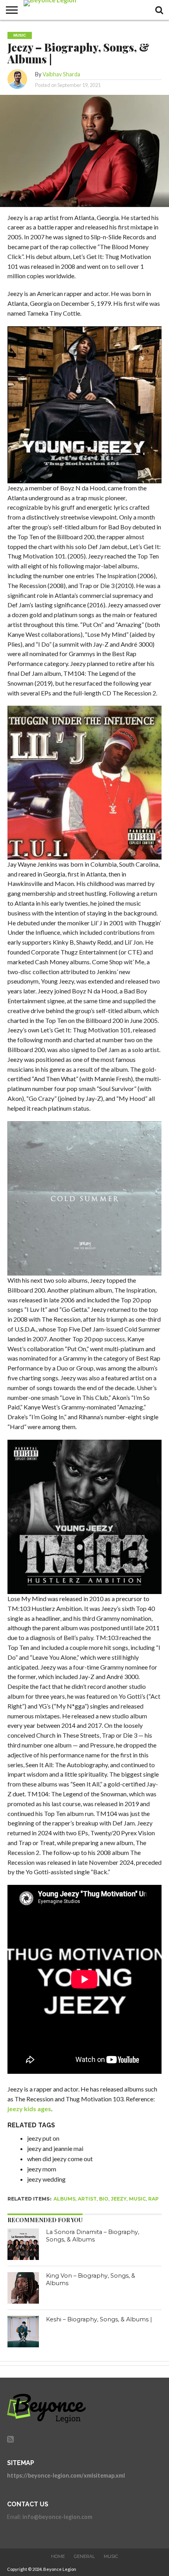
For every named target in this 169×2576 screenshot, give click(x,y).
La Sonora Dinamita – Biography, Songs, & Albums (93, 2236)
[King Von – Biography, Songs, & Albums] (23, 2288)
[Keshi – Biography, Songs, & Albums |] (23, 2332)
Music (137, 2199)
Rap (153, 2199)
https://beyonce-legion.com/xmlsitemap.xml (66, 2475)
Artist (87, 2199)
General (84, 2556)
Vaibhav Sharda (61, 74)
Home (58, 2556)
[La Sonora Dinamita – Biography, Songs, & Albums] (23, 2244)
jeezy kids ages (29, 2109)
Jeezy (119, 2199)
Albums (64, 2199)
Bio (104, 2199)
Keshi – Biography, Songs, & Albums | (99, 2319)
